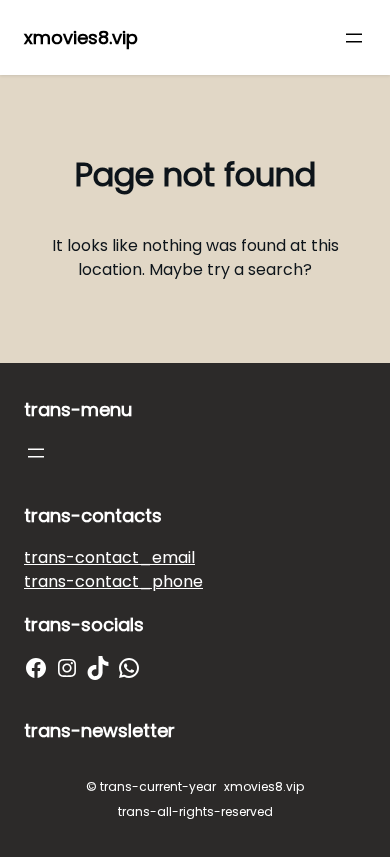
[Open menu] (354, 38)
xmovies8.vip (81, 37)
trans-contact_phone (113, 581)
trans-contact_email (109, 557)
